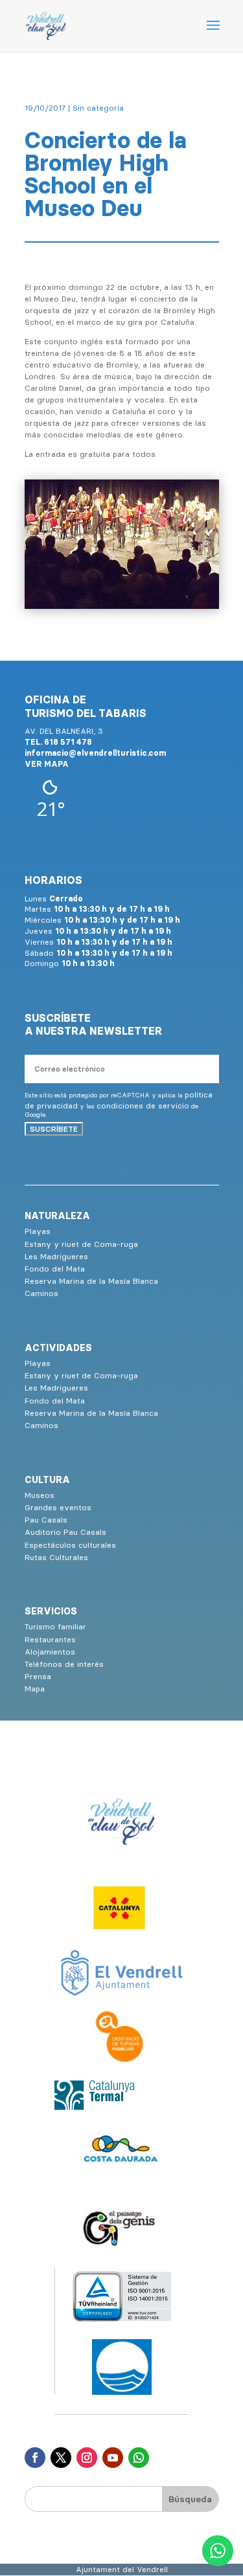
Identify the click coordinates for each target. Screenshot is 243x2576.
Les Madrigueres (56, 1256)
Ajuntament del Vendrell (122, 2569)
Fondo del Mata (55, 1269)
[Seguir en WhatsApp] (139, 2458)
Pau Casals (46, 1520)
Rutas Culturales (56, 1557)
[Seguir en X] (61, 2458)
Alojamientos (50, 1652)
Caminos (41, 1293)
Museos (40, 1495)
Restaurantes (50, 1639)
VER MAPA (47, 764)
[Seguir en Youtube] (113, 2458)
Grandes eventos (58, 1507)
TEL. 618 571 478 (58, 742)
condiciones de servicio (143, 1106)
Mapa (35, 1689)
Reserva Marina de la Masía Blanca (91, 1281)
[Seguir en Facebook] (35, 2458)
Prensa (38, 1676)
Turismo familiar (55, 1626)
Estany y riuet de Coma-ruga (81, 1244)
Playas (38, 1231)
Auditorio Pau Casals (65, 1532)
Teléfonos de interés (64, 1664)
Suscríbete (54, 1129)
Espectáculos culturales (70, 1545)
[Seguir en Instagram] (87, 2458)
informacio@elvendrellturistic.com (95, 753)
